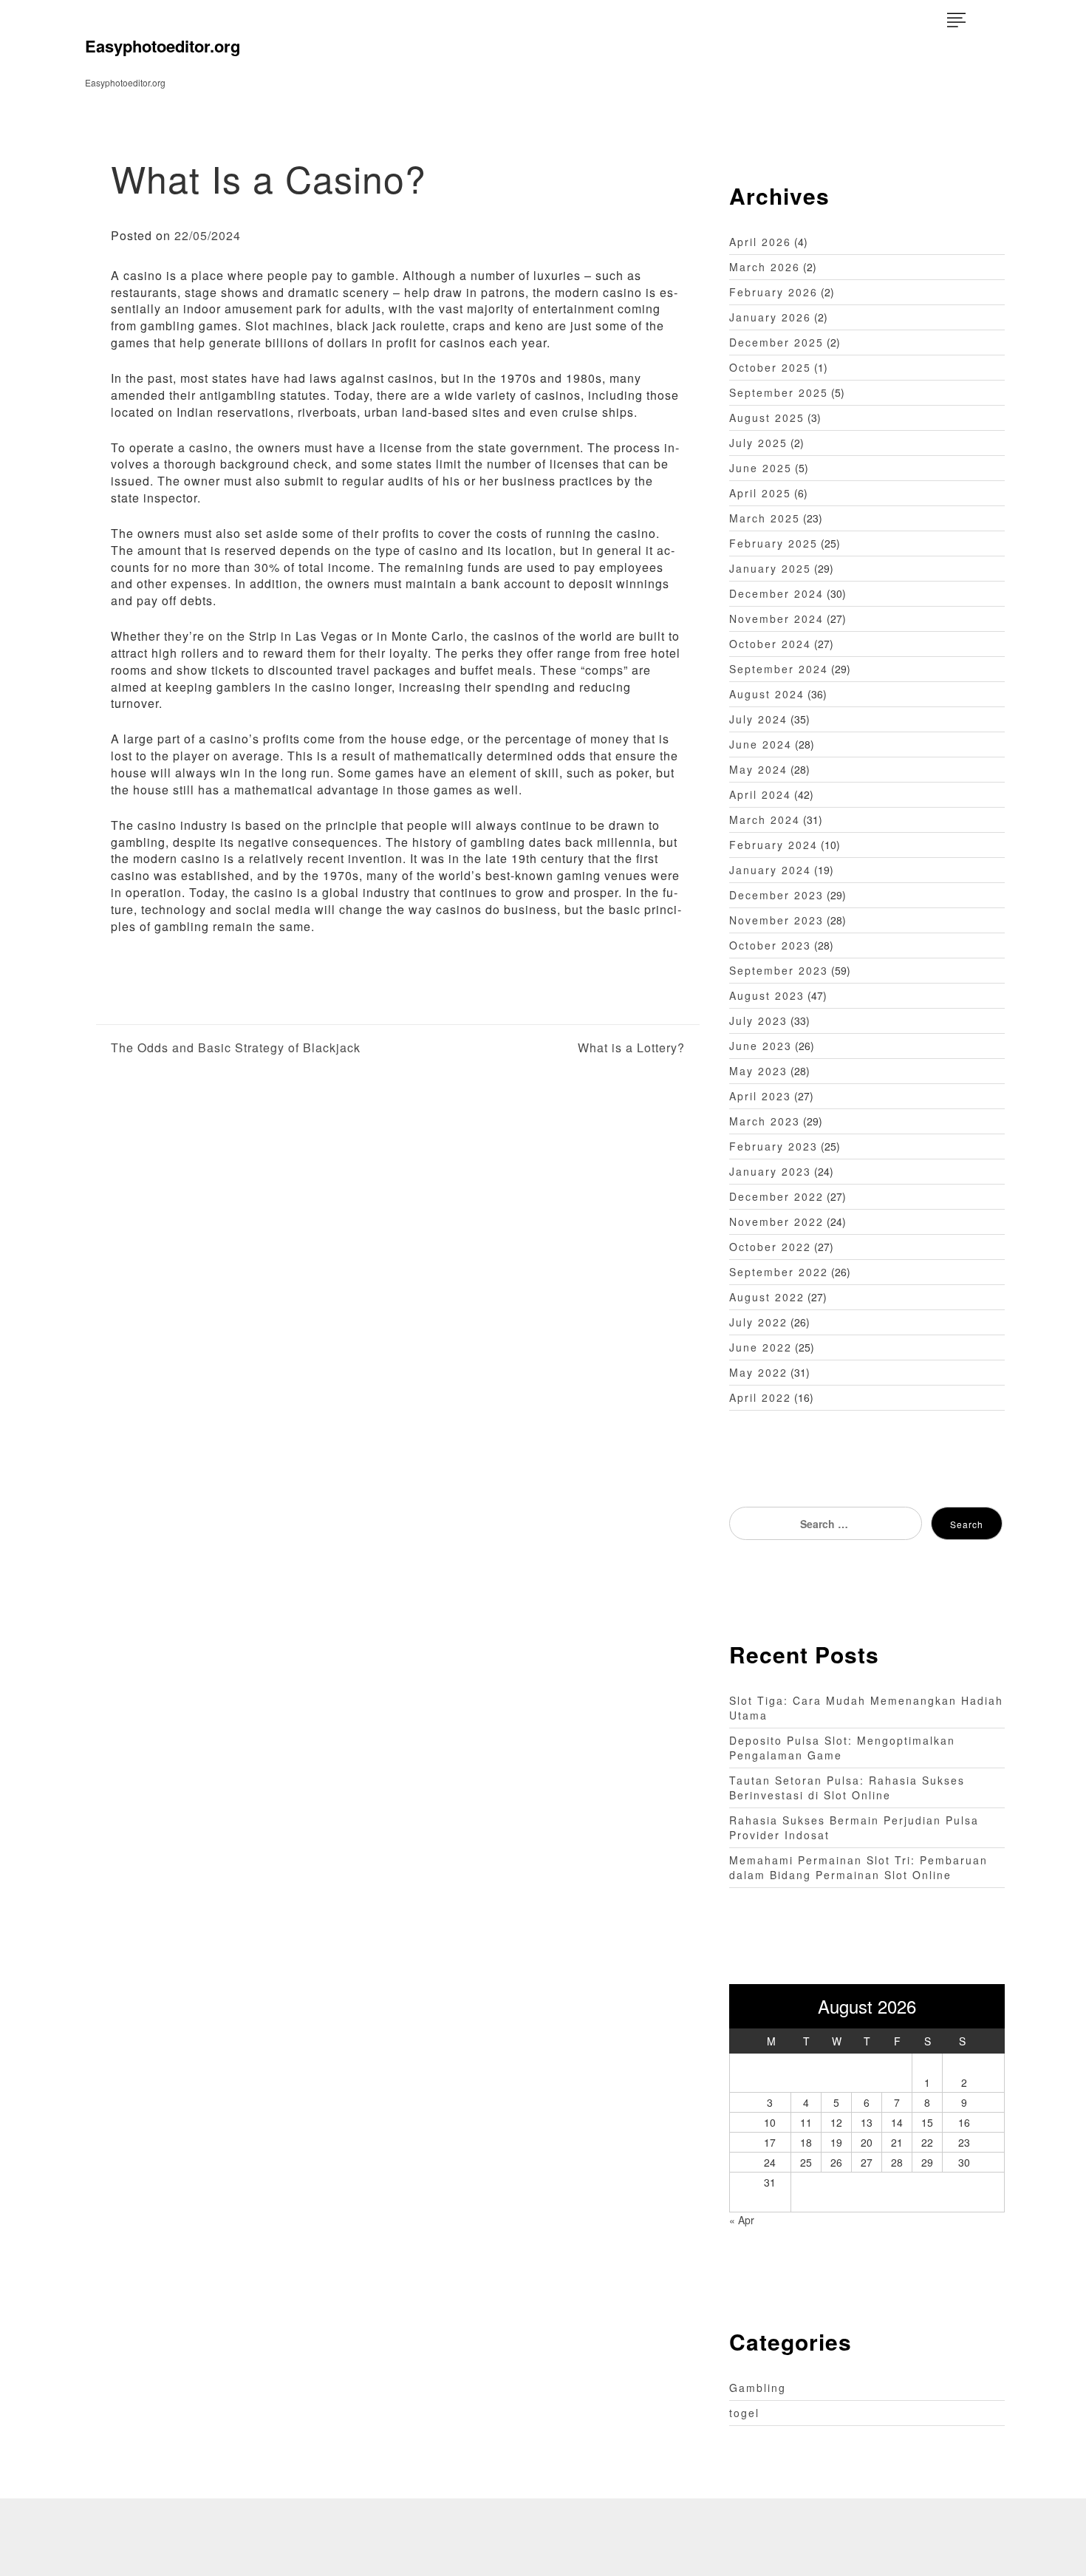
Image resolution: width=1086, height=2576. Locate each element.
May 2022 (758, 1372)
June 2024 (761, 744)
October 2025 (770, 367)
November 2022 (776, 1221)
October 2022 (770, 1247)
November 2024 (776, 619)
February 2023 (773, 1146)
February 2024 (773, 845)
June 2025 (761, 468)
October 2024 (770, 644)
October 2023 (770, 945)
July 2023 (758, 1020)
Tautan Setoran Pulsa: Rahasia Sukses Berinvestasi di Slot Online (847, 1788)
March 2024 (765, 820)
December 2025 (776, 342)
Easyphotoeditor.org (163, 46)
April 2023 (760, 1096)
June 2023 (761, 1046)
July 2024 (758, 719)
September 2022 (779, 1272)
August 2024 (767, 694)
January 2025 (770, 568)
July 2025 (758, 443)
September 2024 (779, 669)
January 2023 (770, 1171)
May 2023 (758, 1071)
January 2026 (770, 317)
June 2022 (761, 1347)
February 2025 (773, 543)
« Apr (742, 2220)
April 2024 (760, 794)
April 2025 (760, 493)
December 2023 (776, 895)
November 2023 (776, 920)
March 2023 (765, 1121)
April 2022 (760, 1397)
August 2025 (767, 418)
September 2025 (779, 392)
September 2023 (779, 970)
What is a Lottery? (631, 1048)
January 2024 (770, 870)
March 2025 (765, 518)
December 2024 (776, 593)
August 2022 (767, 1297)
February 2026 (773, 292)
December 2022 (776, 1196)
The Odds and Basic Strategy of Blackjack (236, 1048)
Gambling (758, 2388)
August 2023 (767, 995)
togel (744, 2413)
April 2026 (760, 242)
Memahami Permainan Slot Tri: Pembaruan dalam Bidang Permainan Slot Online (858, 1867)
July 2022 (758, 1322)
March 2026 (765, 267)
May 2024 (758, 769)
